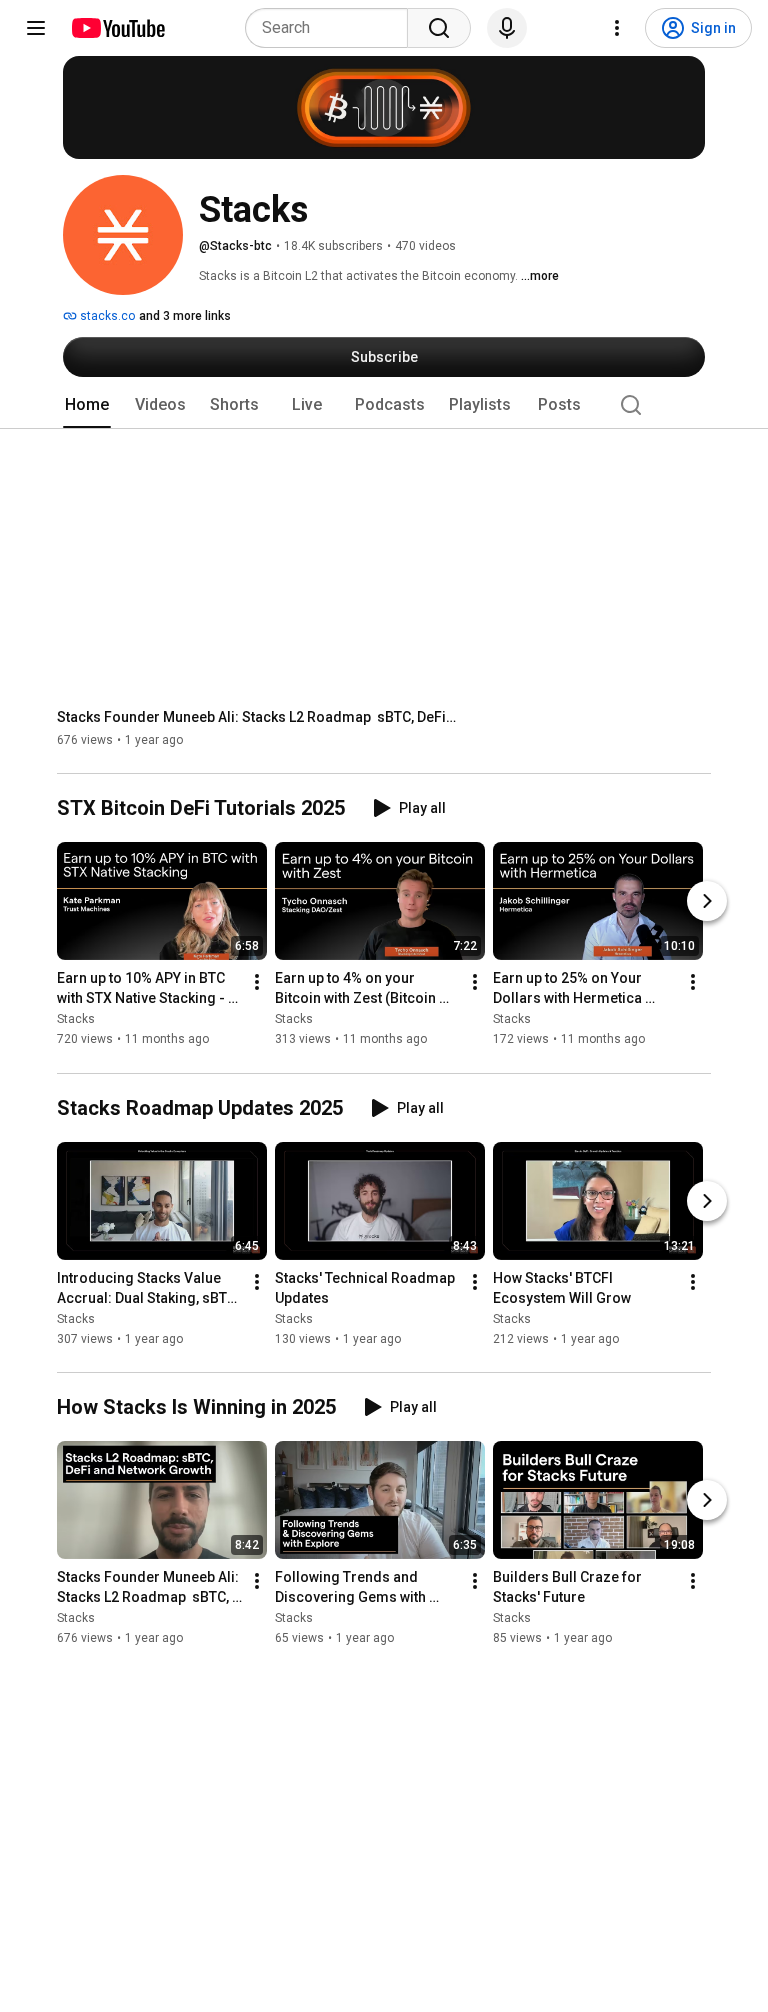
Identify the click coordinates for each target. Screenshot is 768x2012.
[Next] (707, 902)
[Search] (439, 28)
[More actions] (257, 983)
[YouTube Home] (117, 28)
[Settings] (617, 28)
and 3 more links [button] (185, 316)
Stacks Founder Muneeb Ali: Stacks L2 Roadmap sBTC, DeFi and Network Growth (257, 717)
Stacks (76, 1020)
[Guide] (36, 28)
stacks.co (106, 316)
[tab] (87, 405)
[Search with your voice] (507, 28)
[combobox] (332, 28)
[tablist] (384, 405)
